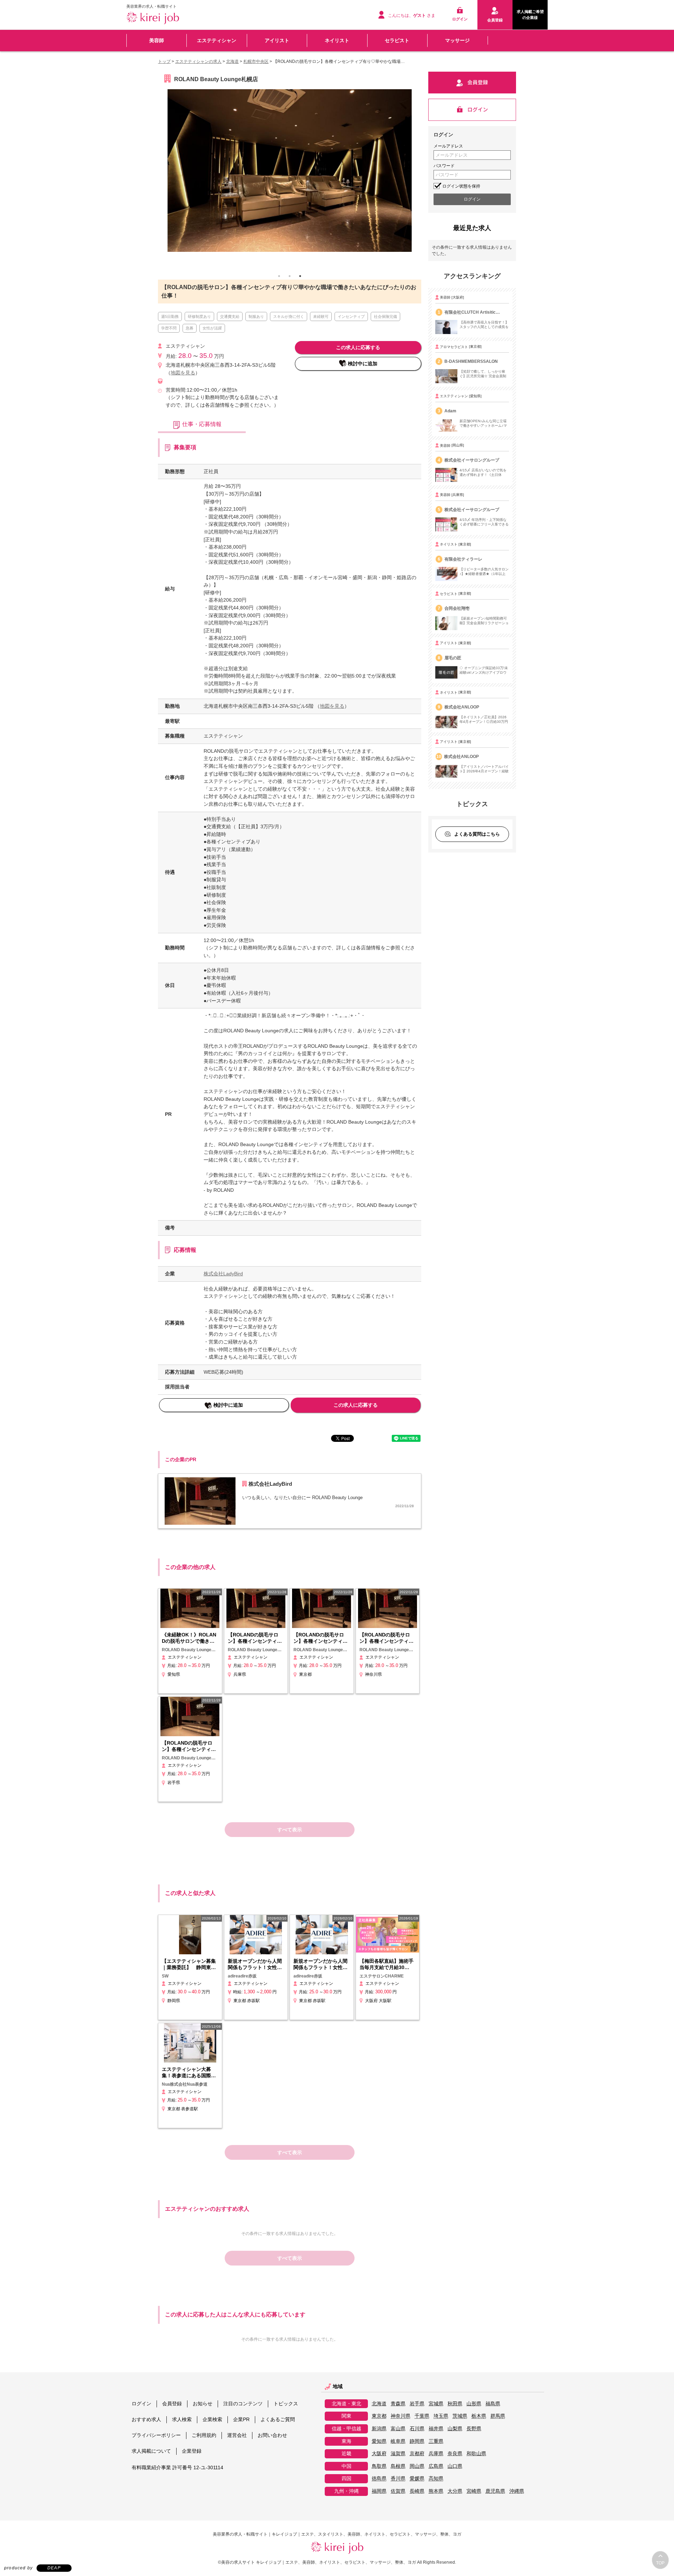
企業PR (241, 2419)
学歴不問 (169, 328)
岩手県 (417, 2404)
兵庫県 (436, 2454)
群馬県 (498, 2416)
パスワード (444, 166)
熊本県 (436, 2491)
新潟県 (379, 2429)
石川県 (417, 2429)
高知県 (436, 2479)
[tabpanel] (290, 172)
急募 (190, 328)
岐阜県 (398, 2441)
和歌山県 (476, 2454)
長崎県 (417, 2491)
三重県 (436, 2441)
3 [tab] (300, 276)
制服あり (256, 316)
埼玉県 (441, 2416)
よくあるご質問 (278, 2419)
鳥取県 (379, 2466)
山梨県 (455, 2429)
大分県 (455, 2491)
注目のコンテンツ (243, 2404)
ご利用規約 (204, 2435)
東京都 (379, 2416)
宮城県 (436, 2404)
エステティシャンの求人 (198, 61)
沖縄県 (517, 2491)
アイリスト (277, 40)
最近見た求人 (472, 228)
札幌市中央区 (256, 61)
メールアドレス (448, 146)
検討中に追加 (363, 364)
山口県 (455, 2466)
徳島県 (379, 2479)
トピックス (286, 2404)
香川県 (398, 2479)
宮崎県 (474, 2491)
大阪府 (379, 2454)
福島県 (493, 2404)
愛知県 (379, 2441)
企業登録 (192, 2451)
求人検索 (182, 2419)
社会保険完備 (385, 316)
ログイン (141, 2404)
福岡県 (379, 2491)
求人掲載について (151, 2451)
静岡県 (417, 2441)
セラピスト (397, 40)
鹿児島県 (495, 2491)
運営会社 (237, 2435)
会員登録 (172, 2404)
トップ (164, 61)
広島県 (436, 2466)
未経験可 (321, 316)
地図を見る (183, 373)
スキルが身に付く (289, 316)
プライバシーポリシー (156, 2435)
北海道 (232, 61)
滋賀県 (398, 2454)
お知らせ (203, 2404)
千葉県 (422, 2416)
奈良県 (455, 2454)
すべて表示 (290, 1830)
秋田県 (455, 2404)
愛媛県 (417, 2479)
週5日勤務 (170, 316)
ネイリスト (337, 40)
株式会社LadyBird (223, 1274)
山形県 (474, 2404)
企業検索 (212, 2419)
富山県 (398, 2429)
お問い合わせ (272, 2435)
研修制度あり (199, 316)
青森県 (398, 2404)
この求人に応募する (358, 347)
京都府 (417, 2454)
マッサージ (457, 40)
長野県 (474, 2429)
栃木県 (479, 2416)
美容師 (157, 40)
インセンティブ (351, 316)
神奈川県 (401, 2416)
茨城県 (460, 2416)
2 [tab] (290, 276)
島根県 (398, 2466)
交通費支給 (230, 316)
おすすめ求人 (146, 2419)
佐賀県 (398, 2491)
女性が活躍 (212, 328)
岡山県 (417, 2466)
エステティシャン (217, 40)
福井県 (436, 2429)
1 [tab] (279, 276)
